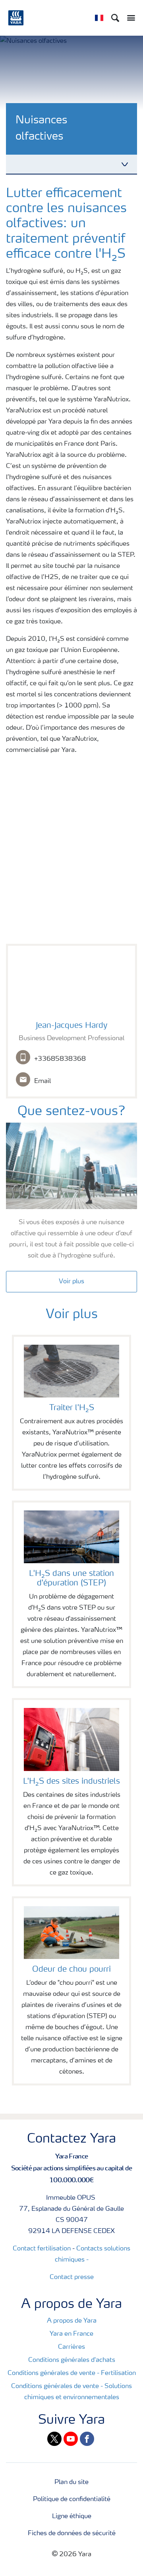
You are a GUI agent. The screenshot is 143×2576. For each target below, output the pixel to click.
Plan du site (71, 2482)
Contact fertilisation (42, 2249)
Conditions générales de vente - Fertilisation (72, 2373)
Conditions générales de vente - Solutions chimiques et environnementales (71, 2392)
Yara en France (71, 2334)
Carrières (71, 2347)
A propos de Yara (72, 2321)
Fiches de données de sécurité (72, 2534)
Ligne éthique (72, 2517)
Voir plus (71, 1282)
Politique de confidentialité (72, 2499)
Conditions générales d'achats (72, 2360)
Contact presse (72, 2277)
